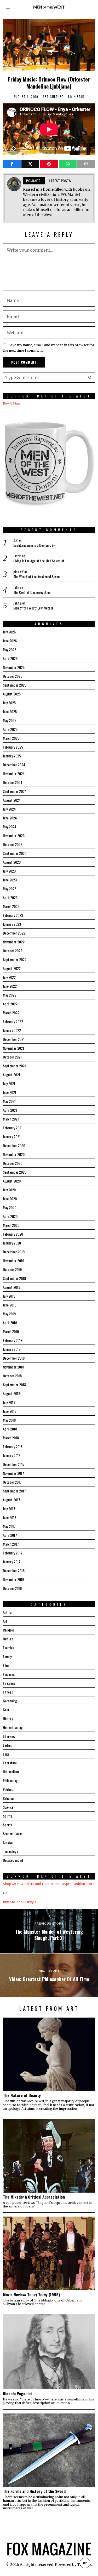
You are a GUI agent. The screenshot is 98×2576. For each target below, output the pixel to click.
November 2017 (13, 1473)
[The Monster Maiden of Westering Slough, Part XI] (49, 1931)
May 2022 (10, 995)
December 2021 (14, 1039)
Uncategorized (13, 1860)
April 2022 (10, 1004)
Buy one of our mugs (20, 1902)
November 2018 (13, 1367)
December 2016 (14, 1570)
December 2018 (14, 1358)
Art (46, 97)
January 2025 (12, 756)
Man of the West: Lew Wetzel (33, 608)
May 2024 (10, 827)
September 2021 (14, 1066)
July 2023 (9, 871)
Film (6, 1665)
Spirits (8, 1816)
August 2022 (12, 968)
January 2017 (12, 1562)
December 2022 (14, 933)
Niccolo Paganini (17, 2393)
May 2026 (10, 649)
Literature (10, 1763)
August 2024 (12, 800)
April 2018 (10, 1429)
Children (9, 1630)
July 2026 (9, 632)
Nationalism (11, 1772)
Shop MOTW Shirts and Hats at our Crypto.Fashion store (49, 1884)
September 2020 (15, 1172)
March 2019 (11, 1331)
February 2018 (13, 1446)
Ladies (7, 1745)
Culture (57, 97)
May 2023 (10, 889)
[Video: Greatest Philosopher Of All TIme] (49, 1975)
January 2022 (12, 1030)
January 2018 (12, 1455)
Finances (9, 1674)
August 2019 (11, 1287)
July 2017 (9, 1508)
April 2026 (10, 658)
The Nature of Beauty (22, 2095)
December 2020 (14, 1145)
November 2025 (14, 667)
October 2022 (13, 951)
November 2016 (13, 1579)
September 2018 (14, 1385)
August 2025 (12, 694)
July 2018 (9, 1402)
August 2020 (12, 1181)
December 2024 (14, 765)
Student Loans (13, 1834)
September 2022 (15, 959)
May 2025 (10, 720)
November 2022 (14, 942)
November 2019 (13, 1261)
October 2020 (13, 1163)
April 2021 (10, 1110)
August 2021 (11, 1075)
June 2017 (10, 1517)
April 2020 (10, 1216)
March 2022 (11, 1013)
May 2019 (9, 1314)
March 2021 (11, 1119)
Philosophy (10, 1780)
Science (8, 1807)
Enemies (8, 1648)
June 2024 (10, 818)
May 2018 (9, 1420)
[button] (90, 377)
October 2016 (12, 1588)
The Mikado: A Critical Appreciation (34, 2197)
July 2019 (9, 1296)
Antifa (7, 1612)
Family (7, 1656)
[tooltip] (12, 164)
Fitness (8, 1692)
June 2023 (10, 880)
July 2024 (9, 809)
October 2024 (13, 782)
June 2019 (10, 1305)
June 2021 (10, 1092)
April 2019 (10, 1323)
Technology (10, 1851)
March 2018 (11, 1438)
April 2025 (10, 729)
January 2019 (12, 1349)
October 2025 (13, 676)
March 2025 (11, 738)
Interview (9, 1736)
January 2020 (12, 1243)
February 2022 (13, 1021)
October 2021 (12, 1057)
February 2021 (13, 1128)
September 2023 (15, 853)
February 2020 (13, 1234)
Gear (6, 1710)
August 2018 (11, 1393)
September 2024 (15, 791)
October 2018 (12, 1376)
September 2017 (14, 1491)
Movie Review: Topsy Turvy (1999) (31, 2294)
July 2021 (9, 1083)
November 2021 (13, 1048)
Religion (8, 1798)
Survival (8, 1842)
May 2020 (10, 1207)
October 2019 (12, 1269)
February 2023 (13, 915)
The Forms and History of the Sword (34, 2491)
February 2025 (13, 747)
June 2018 (10, 1411)
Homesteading (13, 1727)
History (8, 1718)
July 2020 (9, 1190)
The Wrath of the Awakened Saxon (36, 577)
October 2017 (12, 1482)
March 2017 (11, 1544)
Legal (7, 1754)
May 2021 (9, 1101)
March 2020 (11, 1225)
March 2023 (11, 906)
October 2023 (13, 844)
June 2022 (10, 986)
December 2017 (14, 1464)
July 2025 (9, 703)
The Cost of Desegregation (32, 592)
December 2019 (14, 1252)
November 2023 (14, 835)
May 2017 (9, 1526)
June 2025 (10, 711)
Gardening (10, 1701)
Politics (8, 1789)
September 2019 (14, 1278)
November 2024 (14, 773)
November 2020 (14, 1154)
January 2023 (12, 924)
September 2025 (15, 685)
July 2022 (9, 977)
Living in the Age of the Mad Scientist (39, 561)
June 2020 (10, 1199)
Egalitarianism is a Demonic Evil (35, 545)
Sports (8, 1825)
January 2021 (12, 1137)
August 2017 (11, 1500)
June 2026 (10, 641)
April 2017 (10, 1535)
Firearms (9, 1683)
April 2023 (10, 897)
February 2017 (13, 1553)
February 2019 (13, 1340)
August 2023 (12, 862)
